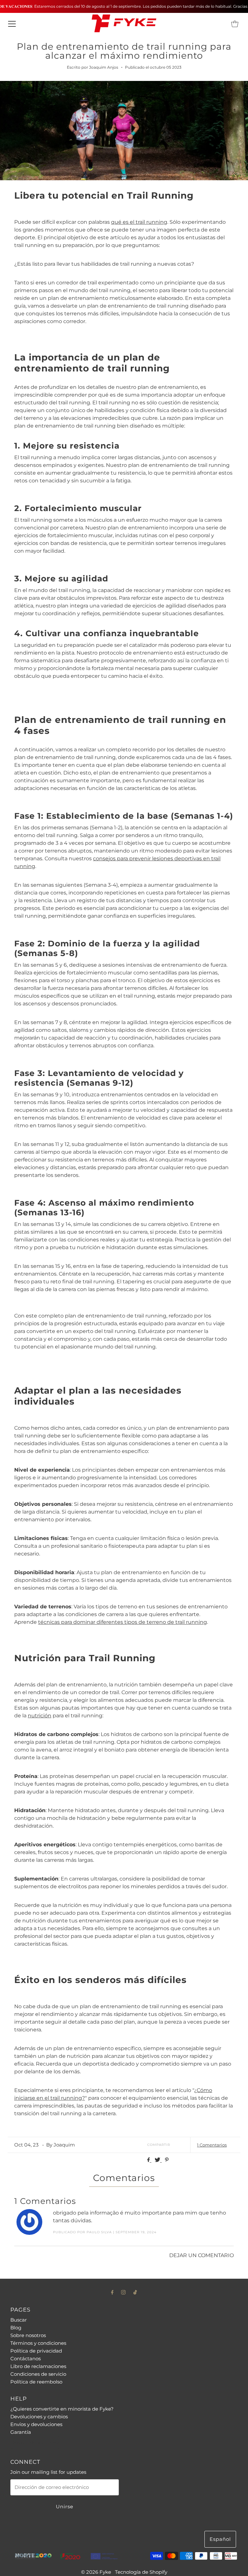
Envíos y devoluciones (36, 2424)
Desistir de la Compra (35, 2443)
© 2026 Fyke (96, 2572)
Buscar (19, 2320)
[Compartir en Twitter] (158, 2160)
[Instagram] (123, 2292)
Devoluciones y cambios (39, 2417)
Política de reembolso (36, 2382)
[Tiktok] (135, 2292)
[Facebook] (112, 2292)
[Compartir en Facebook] (149, 2160)
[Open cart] (235, 24)
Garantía (21, 2432)
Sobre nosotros (28, 2335)
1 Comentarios (212, 2145)
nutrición (40, 1716)
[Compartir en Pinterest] (167, 2160)
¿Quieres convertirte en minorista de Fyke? (62, 2409)
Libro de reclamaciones (38, 2366)
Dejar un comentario (201, 2255)
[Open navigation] (12, 24)
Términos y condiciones (38, 2343)
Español (220, 2539)
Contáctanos (26, 2359)
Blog (16, 2328)
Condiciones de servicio (38, 2374)
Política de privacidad (36, 2351)
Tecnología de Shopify (141, 2572)
